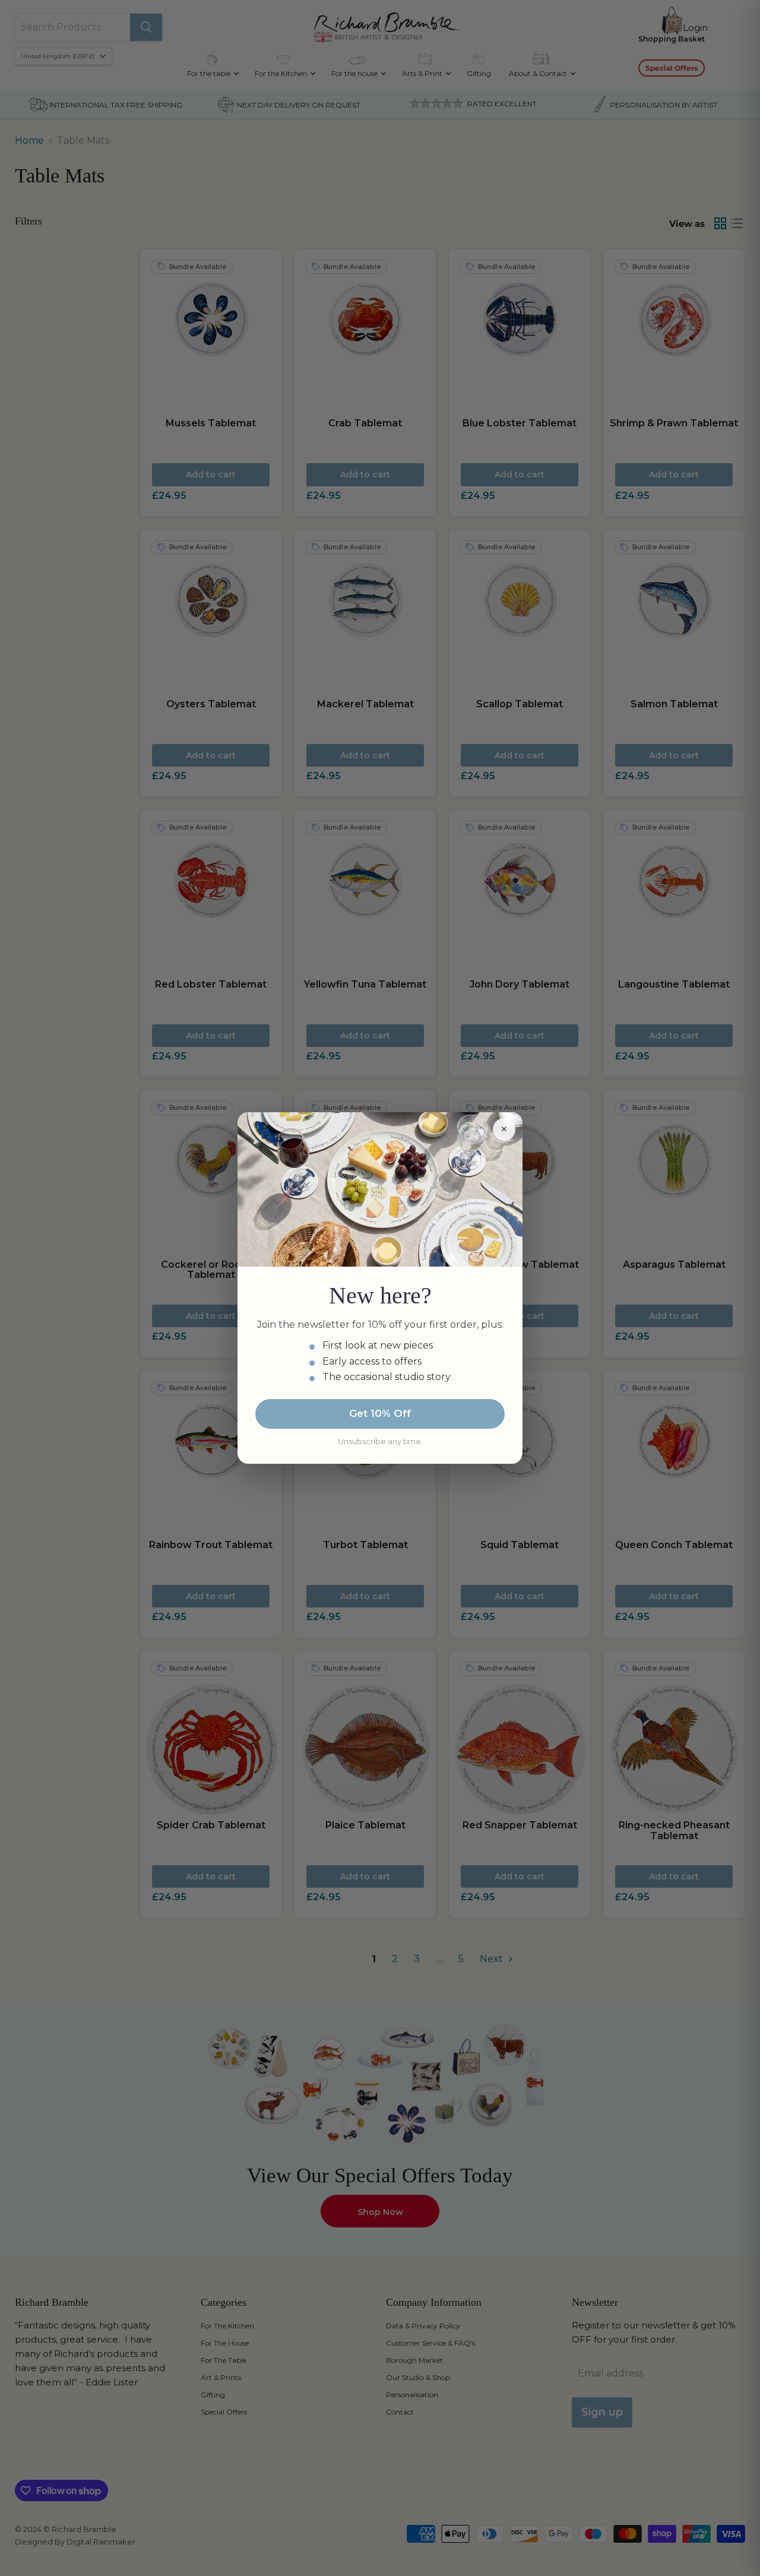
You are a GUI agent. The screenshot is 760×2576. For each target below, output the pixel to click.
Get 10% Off (380, 1413)
